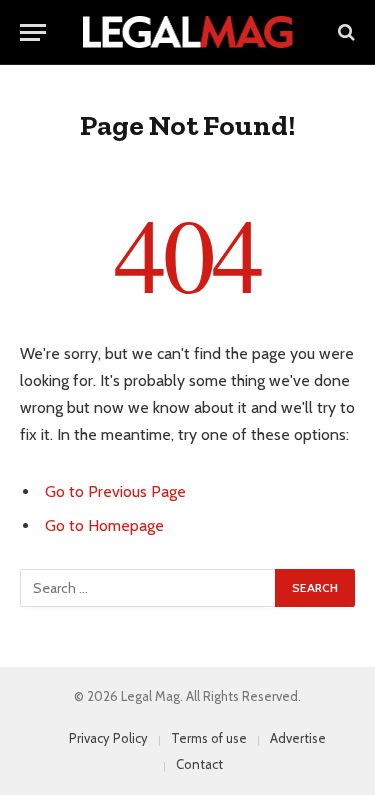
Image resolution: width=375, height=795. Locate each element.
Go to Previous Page (115, 491)
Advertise (298, 738)
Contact (199, 764)
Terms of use (209, 738)
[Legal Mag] (188, 32)
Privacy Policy (108, 738)
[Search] (344, 32)
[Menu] (33, 32)
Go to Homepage (104, 525)
